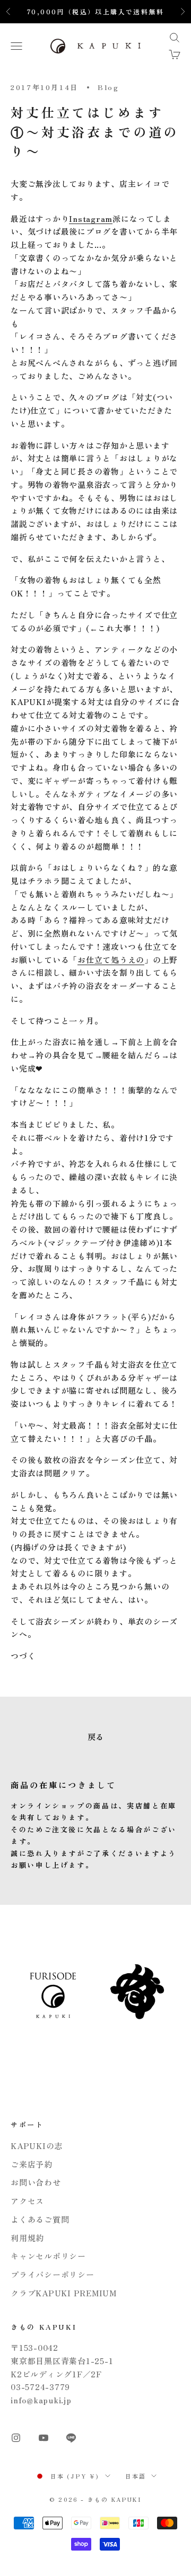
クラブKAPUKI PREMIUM (64, 2293)
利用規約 (27, 2238)
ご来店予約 (32, 2164)
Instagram (91, 219)
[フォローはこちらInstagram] (16, 2438)
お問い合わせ (36, 2182)
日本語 (136, 2476)
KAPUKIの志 (37, 2146)
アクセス (27, 2201)
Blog (108, 87)
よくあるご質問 (40, 2219)
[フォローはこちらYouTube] (44, 2438)
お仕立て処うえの (111, 960)
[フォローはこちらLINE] (71, 2438)
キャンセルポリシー (48, 2256)
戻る (95, 1737)
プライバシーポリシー (53, 2274)
